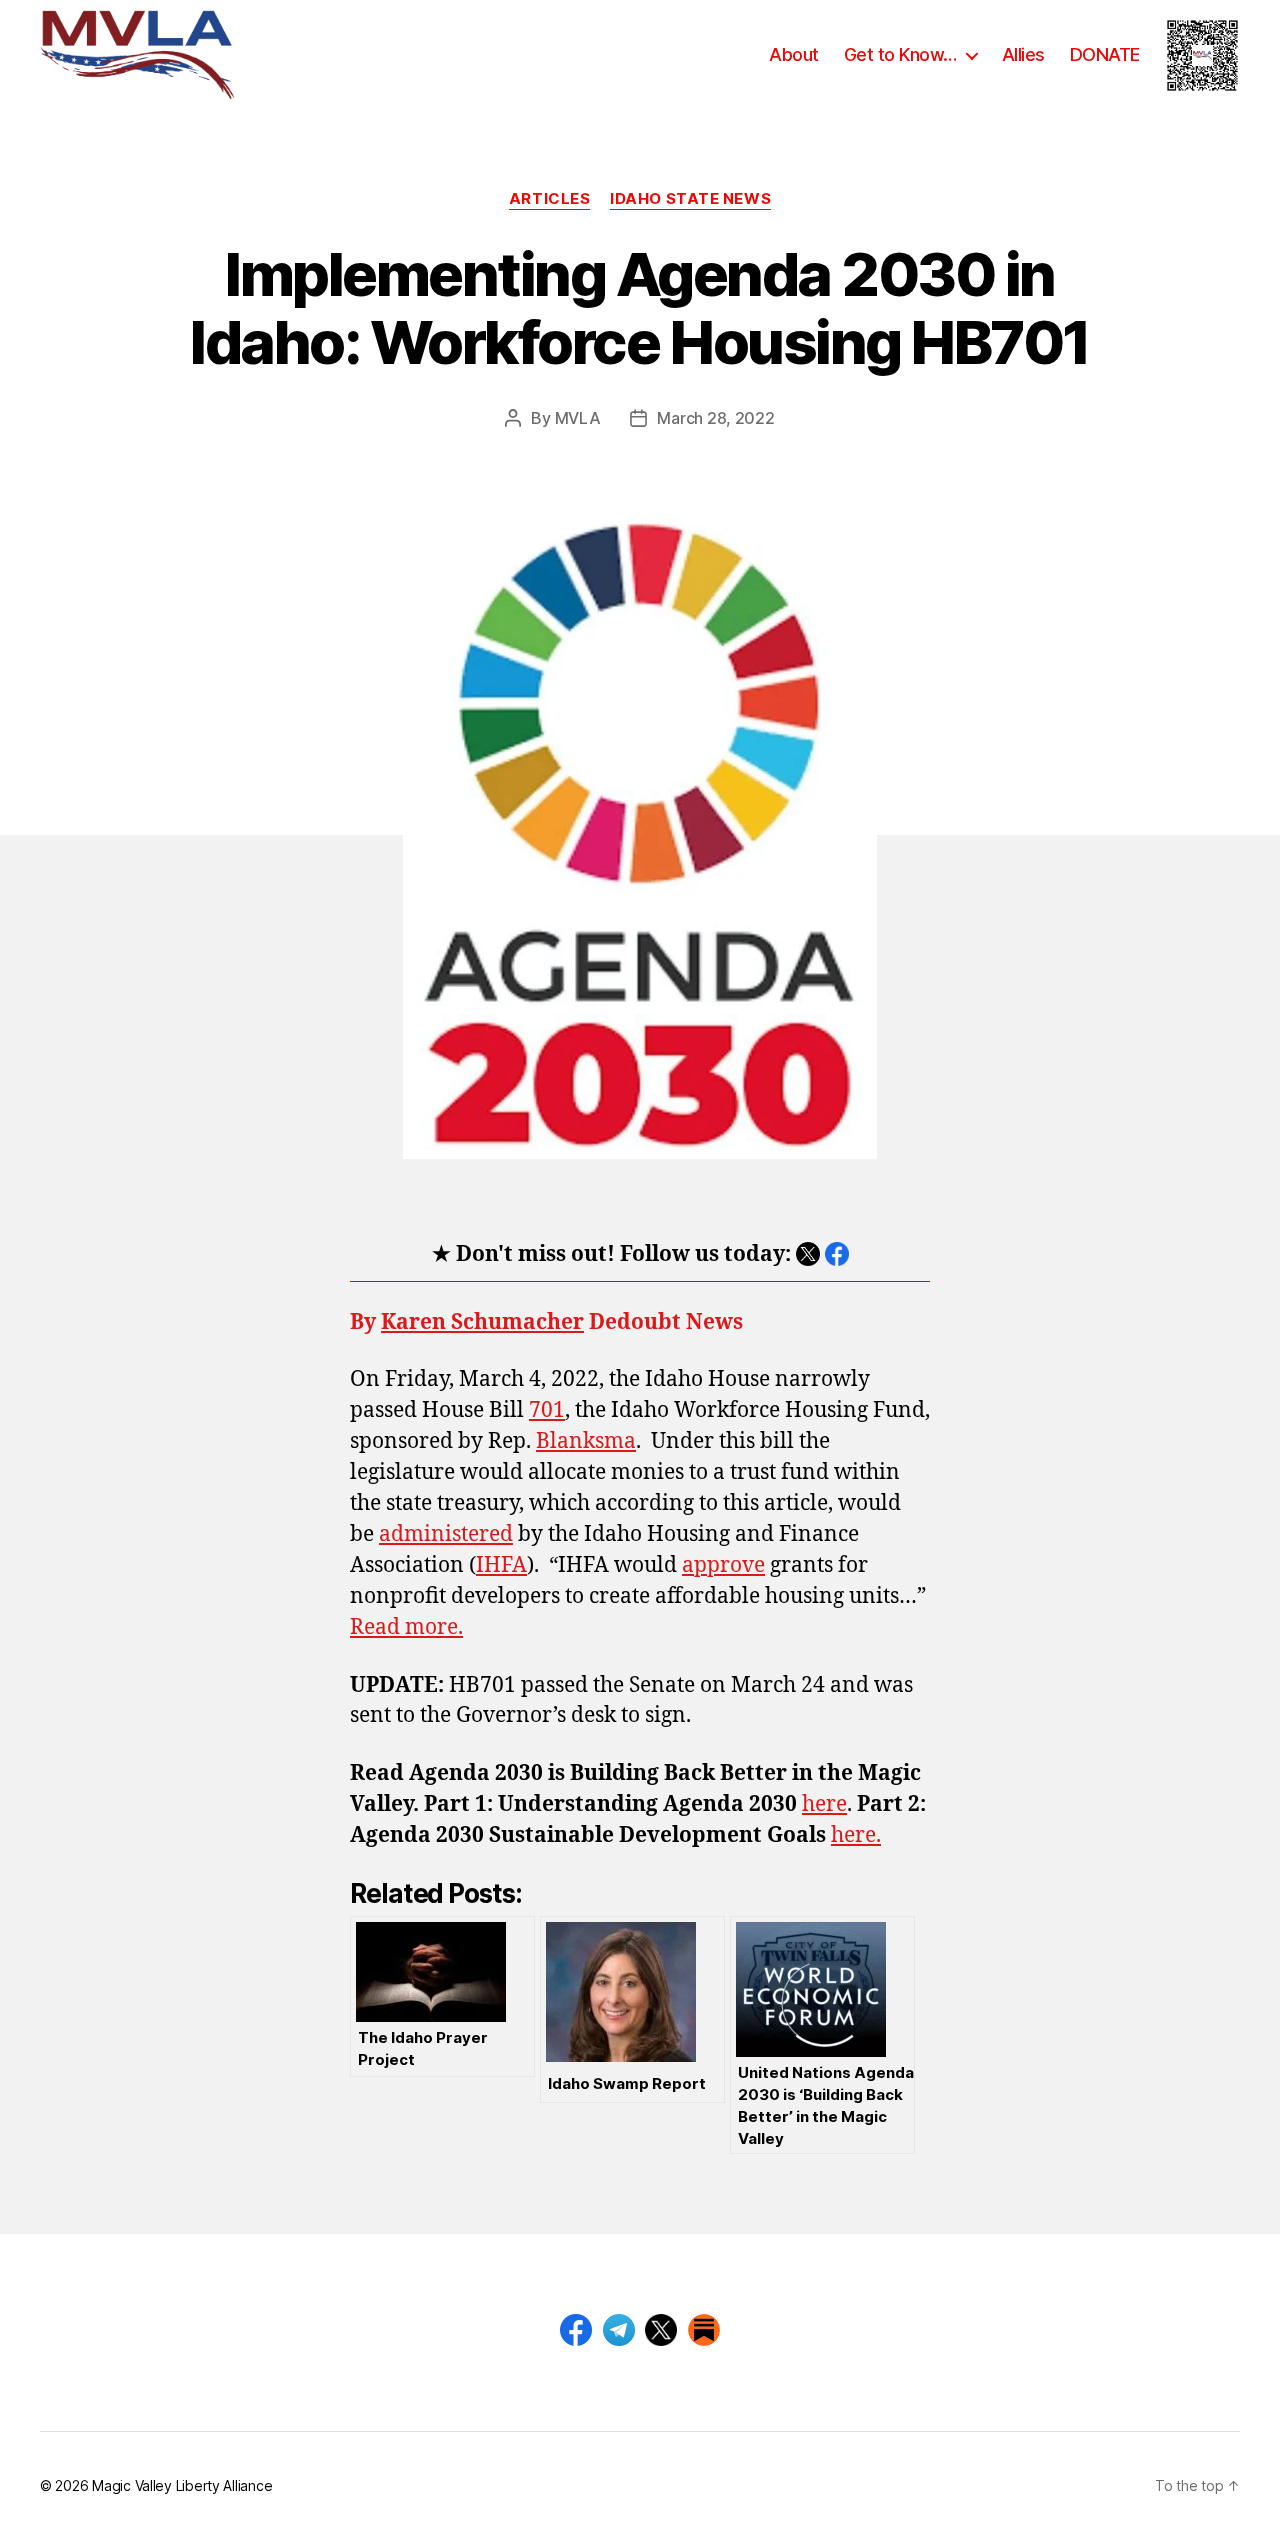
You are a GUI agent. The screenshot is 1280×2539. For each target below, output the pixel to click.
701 (547, 1410)
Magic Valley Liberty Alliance (182, 2485)
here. (856, 1835)
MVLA (578, 418)
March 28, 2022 (715, 418)
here (824, 1804)
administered (446, 1534)
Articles (549, 199)
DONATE (1105, 54)
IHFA (501, 1565)
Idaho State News (690, 199)
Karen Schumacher (482, 1322)
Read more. (406, 1627)
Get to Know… (900, 54)
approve (723, 1565)
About (794, 54)
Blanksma (586, 1441)
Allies (1023, 54)
